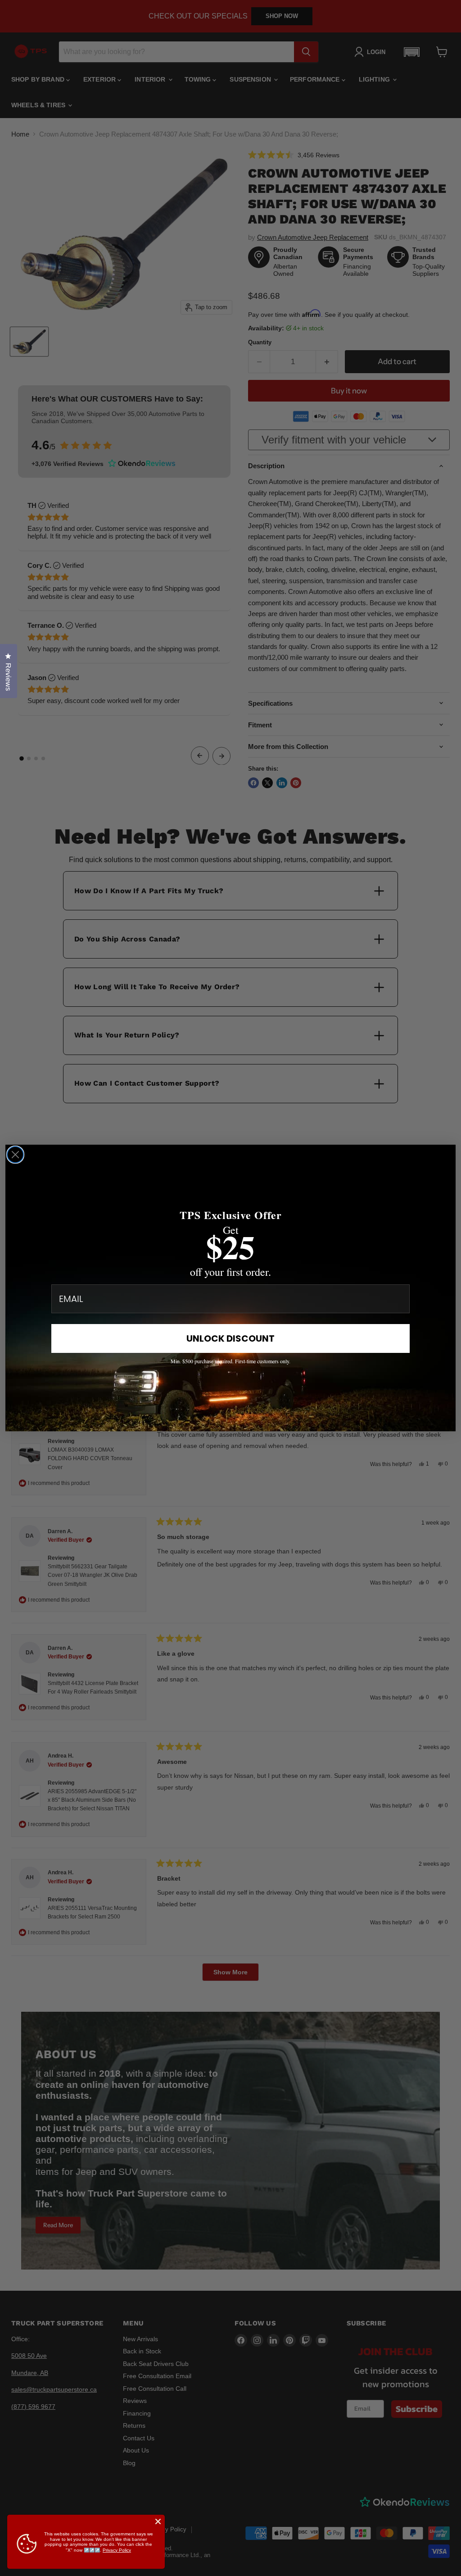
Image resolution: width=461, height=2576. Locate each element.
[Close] (158, 2521)
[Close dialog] (15, 1155)
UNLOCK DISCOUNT (230, 1338)
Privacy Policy (117, 2550)
